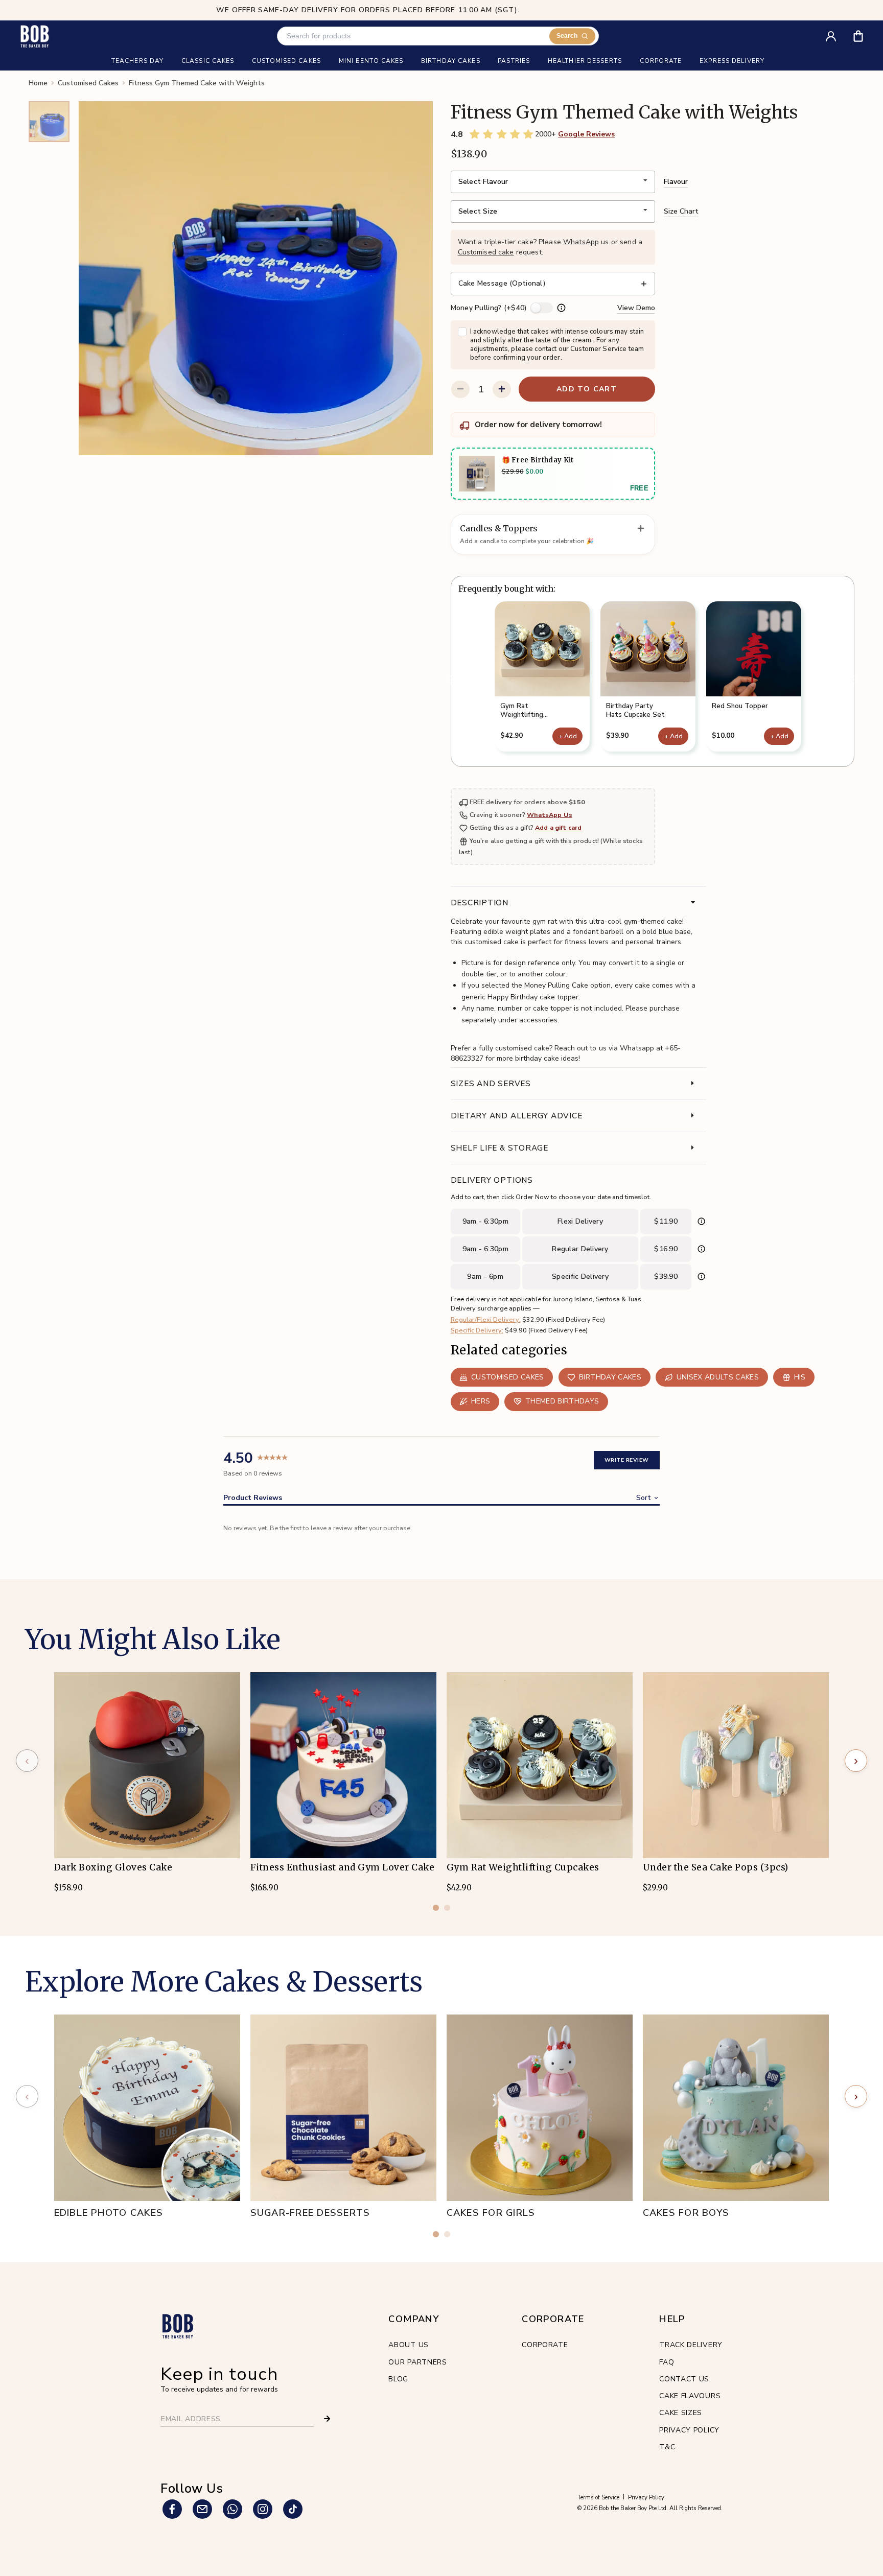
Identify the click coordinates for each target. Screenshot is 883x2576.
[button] (542, 676)
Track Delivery (691, 2345)
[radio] (475, 134)
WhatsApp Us (550, 815)
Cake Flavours (690, 2396)
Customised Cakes (88, 83)
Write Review (627, 1460)
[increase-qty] (502, 389)
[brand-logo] (34, 36)
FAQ (667, 2362)
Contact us (684, 2379)
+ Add (568, 736)
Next (854, 680)
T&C (667, 2447)
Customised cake (486, 252)
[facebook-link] (172, 2509)
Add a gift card (558, 828)
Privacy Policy (689, 2430)
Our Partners (417, 2362)
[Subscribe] (327, 2419)
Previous (451, 680)
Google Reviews (586, 134)
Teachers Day (137, 61)
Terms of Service (598, 2498)
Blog (398, 2379)
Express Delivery (732, 61)
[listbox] (553, 182)
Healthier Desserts (585, 61)
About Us (409, 2345)
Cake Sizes (681, 2413)
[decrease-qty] (460, 389)
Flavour (676, 182)
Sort (644, 1498)
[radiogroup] (502, 134)
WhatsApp (581, 242)
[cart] (865, 32)
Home (38, 83)
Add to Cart (587, 389)
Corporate (545, 2345)
